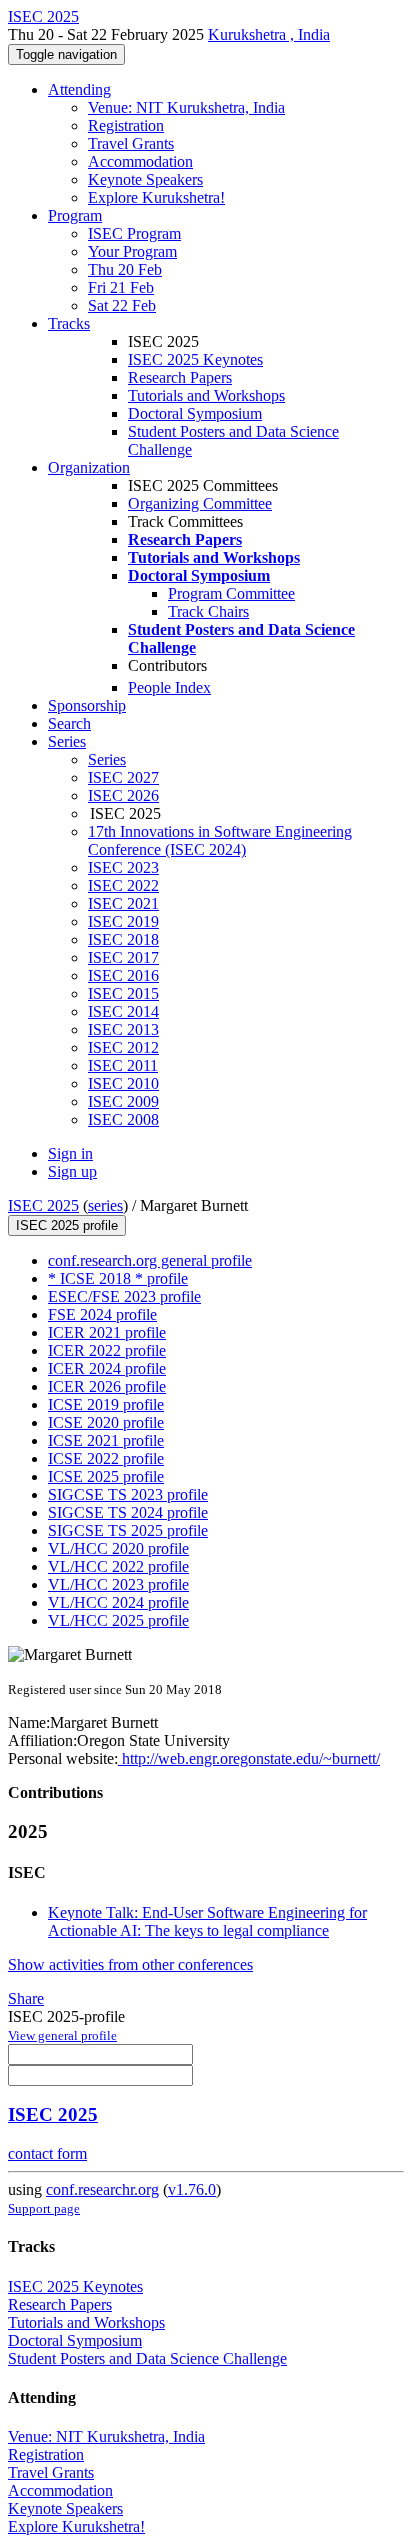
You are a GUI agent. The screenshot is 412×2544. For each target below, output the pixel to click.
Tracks (69, 323)
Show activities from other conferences (130, 1964)
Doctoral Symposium (195, 413)
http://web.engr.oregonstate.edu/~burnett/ (249, 1758)
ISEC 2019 (123, 921)
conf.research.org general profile (150, 1260)
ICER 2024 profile (107, 1368)
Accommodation (140, 161)
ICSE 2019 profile (106, 1404)
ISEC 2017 (123, 957)
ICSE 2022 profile (106, 1458)
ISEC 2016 (123, 975)
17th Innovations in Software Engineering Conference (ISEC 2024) (220, 840)
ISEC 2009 (123, 1101)
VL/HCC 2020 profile (118, 1548)
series (105, 1205)
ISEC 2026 (123, 795)
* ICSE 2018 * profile (118, 1278)
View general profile (62, 2035)
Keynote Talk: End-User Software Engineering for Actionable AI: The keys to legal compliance (207, 1921)
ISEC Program (134, 233)
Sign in (70, 1153)
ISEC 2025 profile (67, 1225)
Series (107, 759)
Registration (126, 125)
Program (75, 215)
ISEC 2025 (43, 1205)
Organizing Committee (200, 503)
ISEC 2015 (123, 993)
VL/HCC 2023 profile (118, 1584)
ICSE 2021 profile (106, 1440)
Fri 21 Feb (121, 287)
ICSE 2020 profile (106, 1422)
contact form (47, 2153)
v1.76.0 (192, 2189)
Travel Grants (131, 143)
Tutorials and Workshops (206, 395)
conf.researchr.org (102, 2189)
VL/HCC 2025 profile (118, 1620)
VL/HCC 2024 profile (118, 1602)
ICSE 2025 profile (106, 1476)
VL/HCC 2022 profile (118, 1566)
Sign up (72, 1171)
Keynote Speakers (145, 179)
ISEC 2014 (123, 1011)
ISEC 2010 (123, 1083)
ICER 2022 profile (107, 1350)
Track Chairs (208, 611)
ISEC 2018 (123, 939)
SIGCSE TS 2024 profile (128, 1512)
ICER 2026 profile (107, 1386)
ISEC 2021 (123, 903)
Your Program (132, 251)
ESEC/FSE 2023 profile (124, 1296)
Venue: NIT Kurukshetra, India (186, 107)
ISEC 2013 (123, 1029)
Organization (89, 467)
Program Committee (231, 593)
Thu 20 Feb (125, 269)
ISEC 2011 (123, 1065)
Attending (79, 89)
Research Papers (180, 377)
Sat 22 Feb (122, 305)
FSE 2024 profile (102, 1314)
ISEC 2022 (123, 885)
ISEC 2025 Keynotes (195, 359)
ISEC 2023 (123, 867)
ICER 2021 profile (107, 1332)
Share (26, 1998)
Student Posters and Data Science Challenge (147, 2358)
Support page (44, 2208)
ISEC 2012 (123, 1047)
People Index (169, 687)
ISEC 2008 (123, 1119)
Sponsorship (87, 705)
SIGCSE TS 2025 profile (128, 1530)
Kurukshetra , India (269, 34)
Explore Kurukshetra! (156, 197)
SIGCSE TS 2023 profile (128, 1494)
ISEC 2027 (123, 777)
